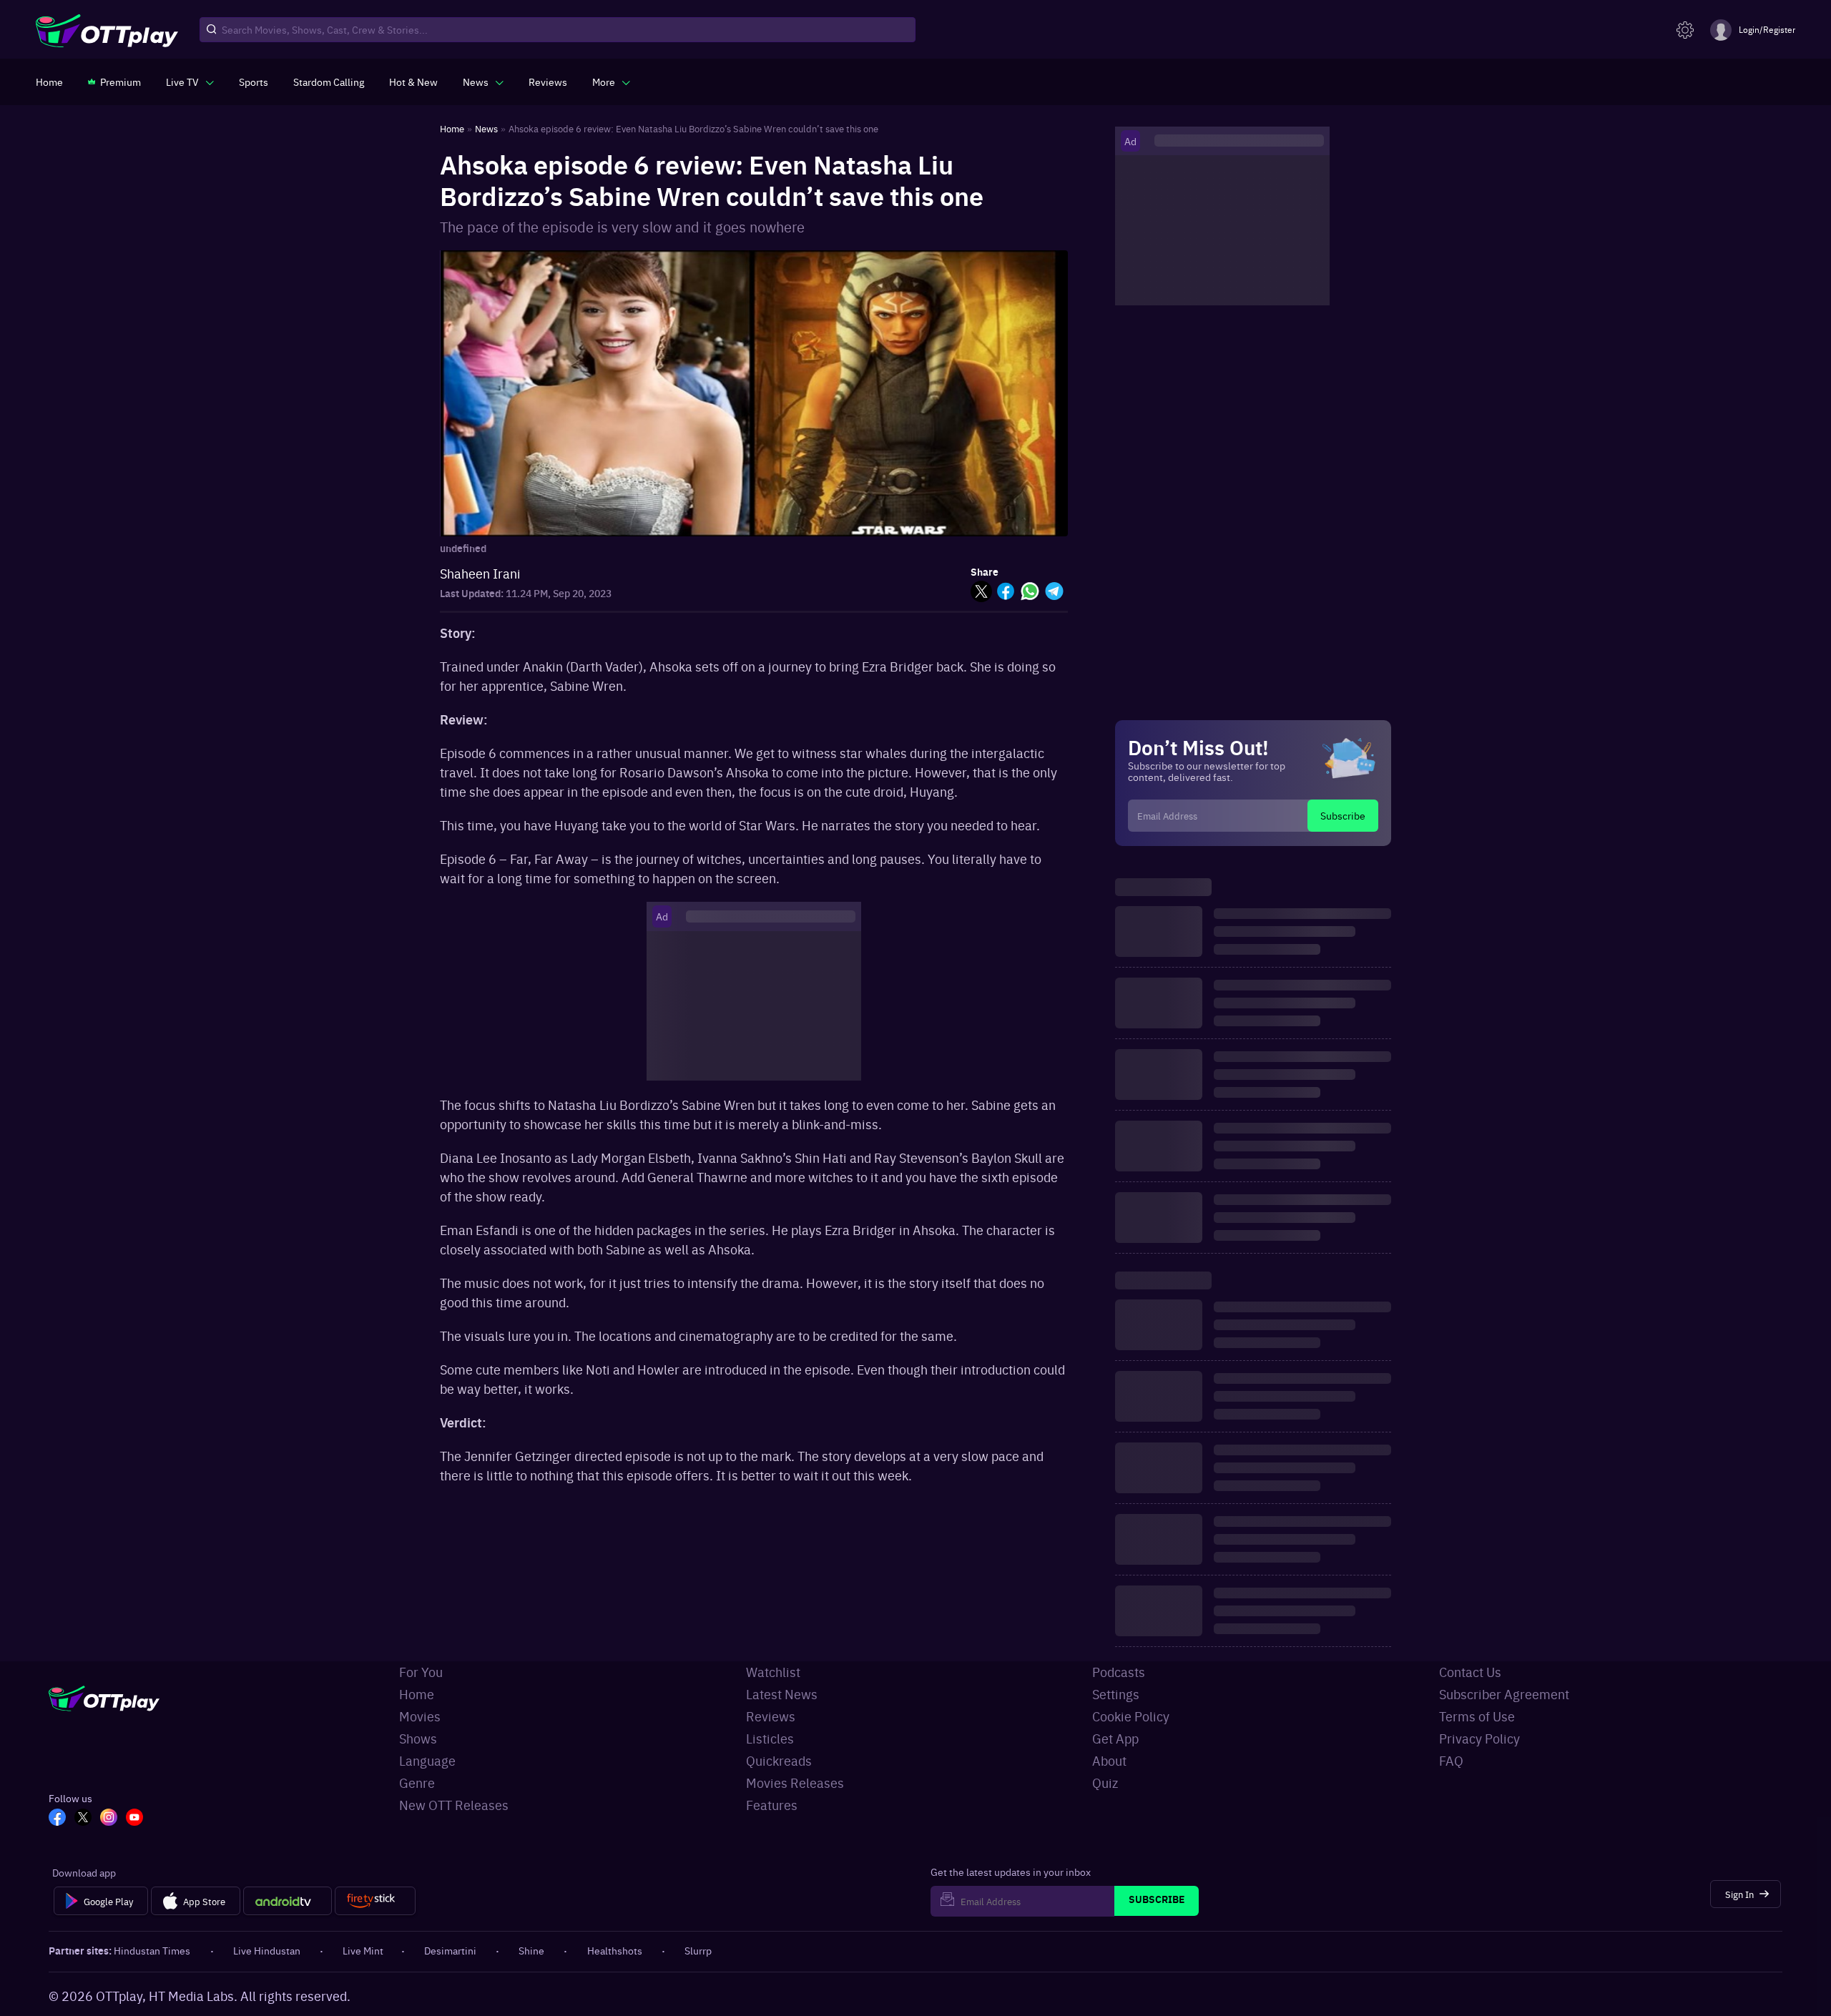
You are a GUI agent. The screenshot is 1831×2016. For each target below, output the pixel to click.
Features (772, 1805)
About (1109, 1760)
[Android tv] (288, 1901)
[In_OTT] (109, 1819)
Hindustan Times (152, 1950)
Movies (420, 1716)
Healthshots (615, 1950)
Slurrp (698, 1950)
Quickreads (779, 1760)
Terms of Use (1477, 1716)
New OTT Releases (454, 1805)
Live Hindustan (267, 1950)
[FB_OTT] (57, 1819)
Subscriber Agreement (1504, 1694)
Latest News (782, 1694)
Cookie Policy (1131, 1716)
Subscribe (1343, 815)
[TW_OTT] (83, 1819)
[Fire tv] (375, 1901)
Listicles (770, 1738)
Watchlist (773, 1672)
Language (427, 1760)
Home (417, 1694)
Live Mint (363, 1950)
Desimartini (450, 1950)
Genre (417, 1783)
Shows (418, 1738)
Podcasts (1119, 1672)
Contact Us (1470, 1672)
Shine (531, 1950)
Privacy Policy (1479, 1738)
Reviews (771, 1716)
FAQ (1451, 1760)
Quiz (1105, 1783)
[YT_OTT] (134, 1819)
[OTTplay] (107, 30)
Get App (1115, 1738)
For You (421, 1672)
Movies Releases (795, 1783)
